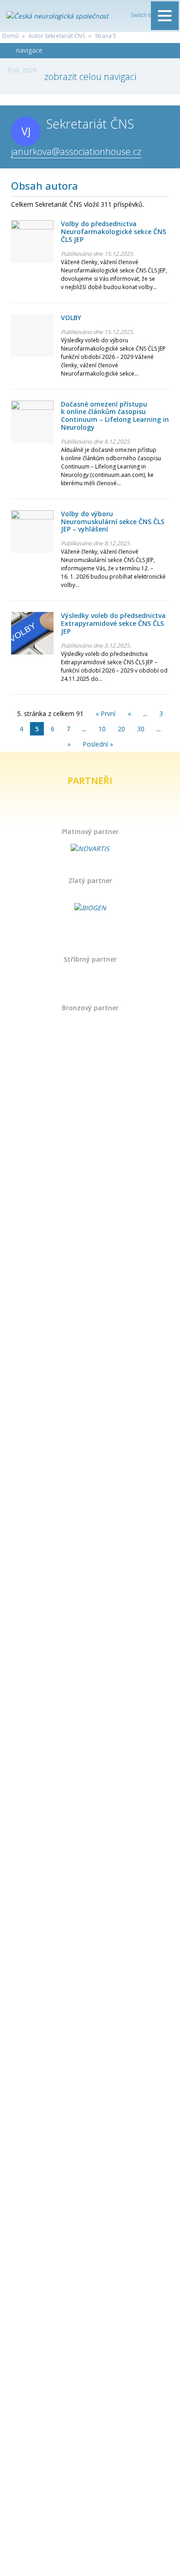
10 (102, 729)
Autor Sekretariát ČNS (57, 36)
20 (121, 729)
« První (105, 713)
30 (141, 729)
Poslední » (98, 744)
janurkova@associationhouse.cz (76, 151)
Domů (10, 36)
